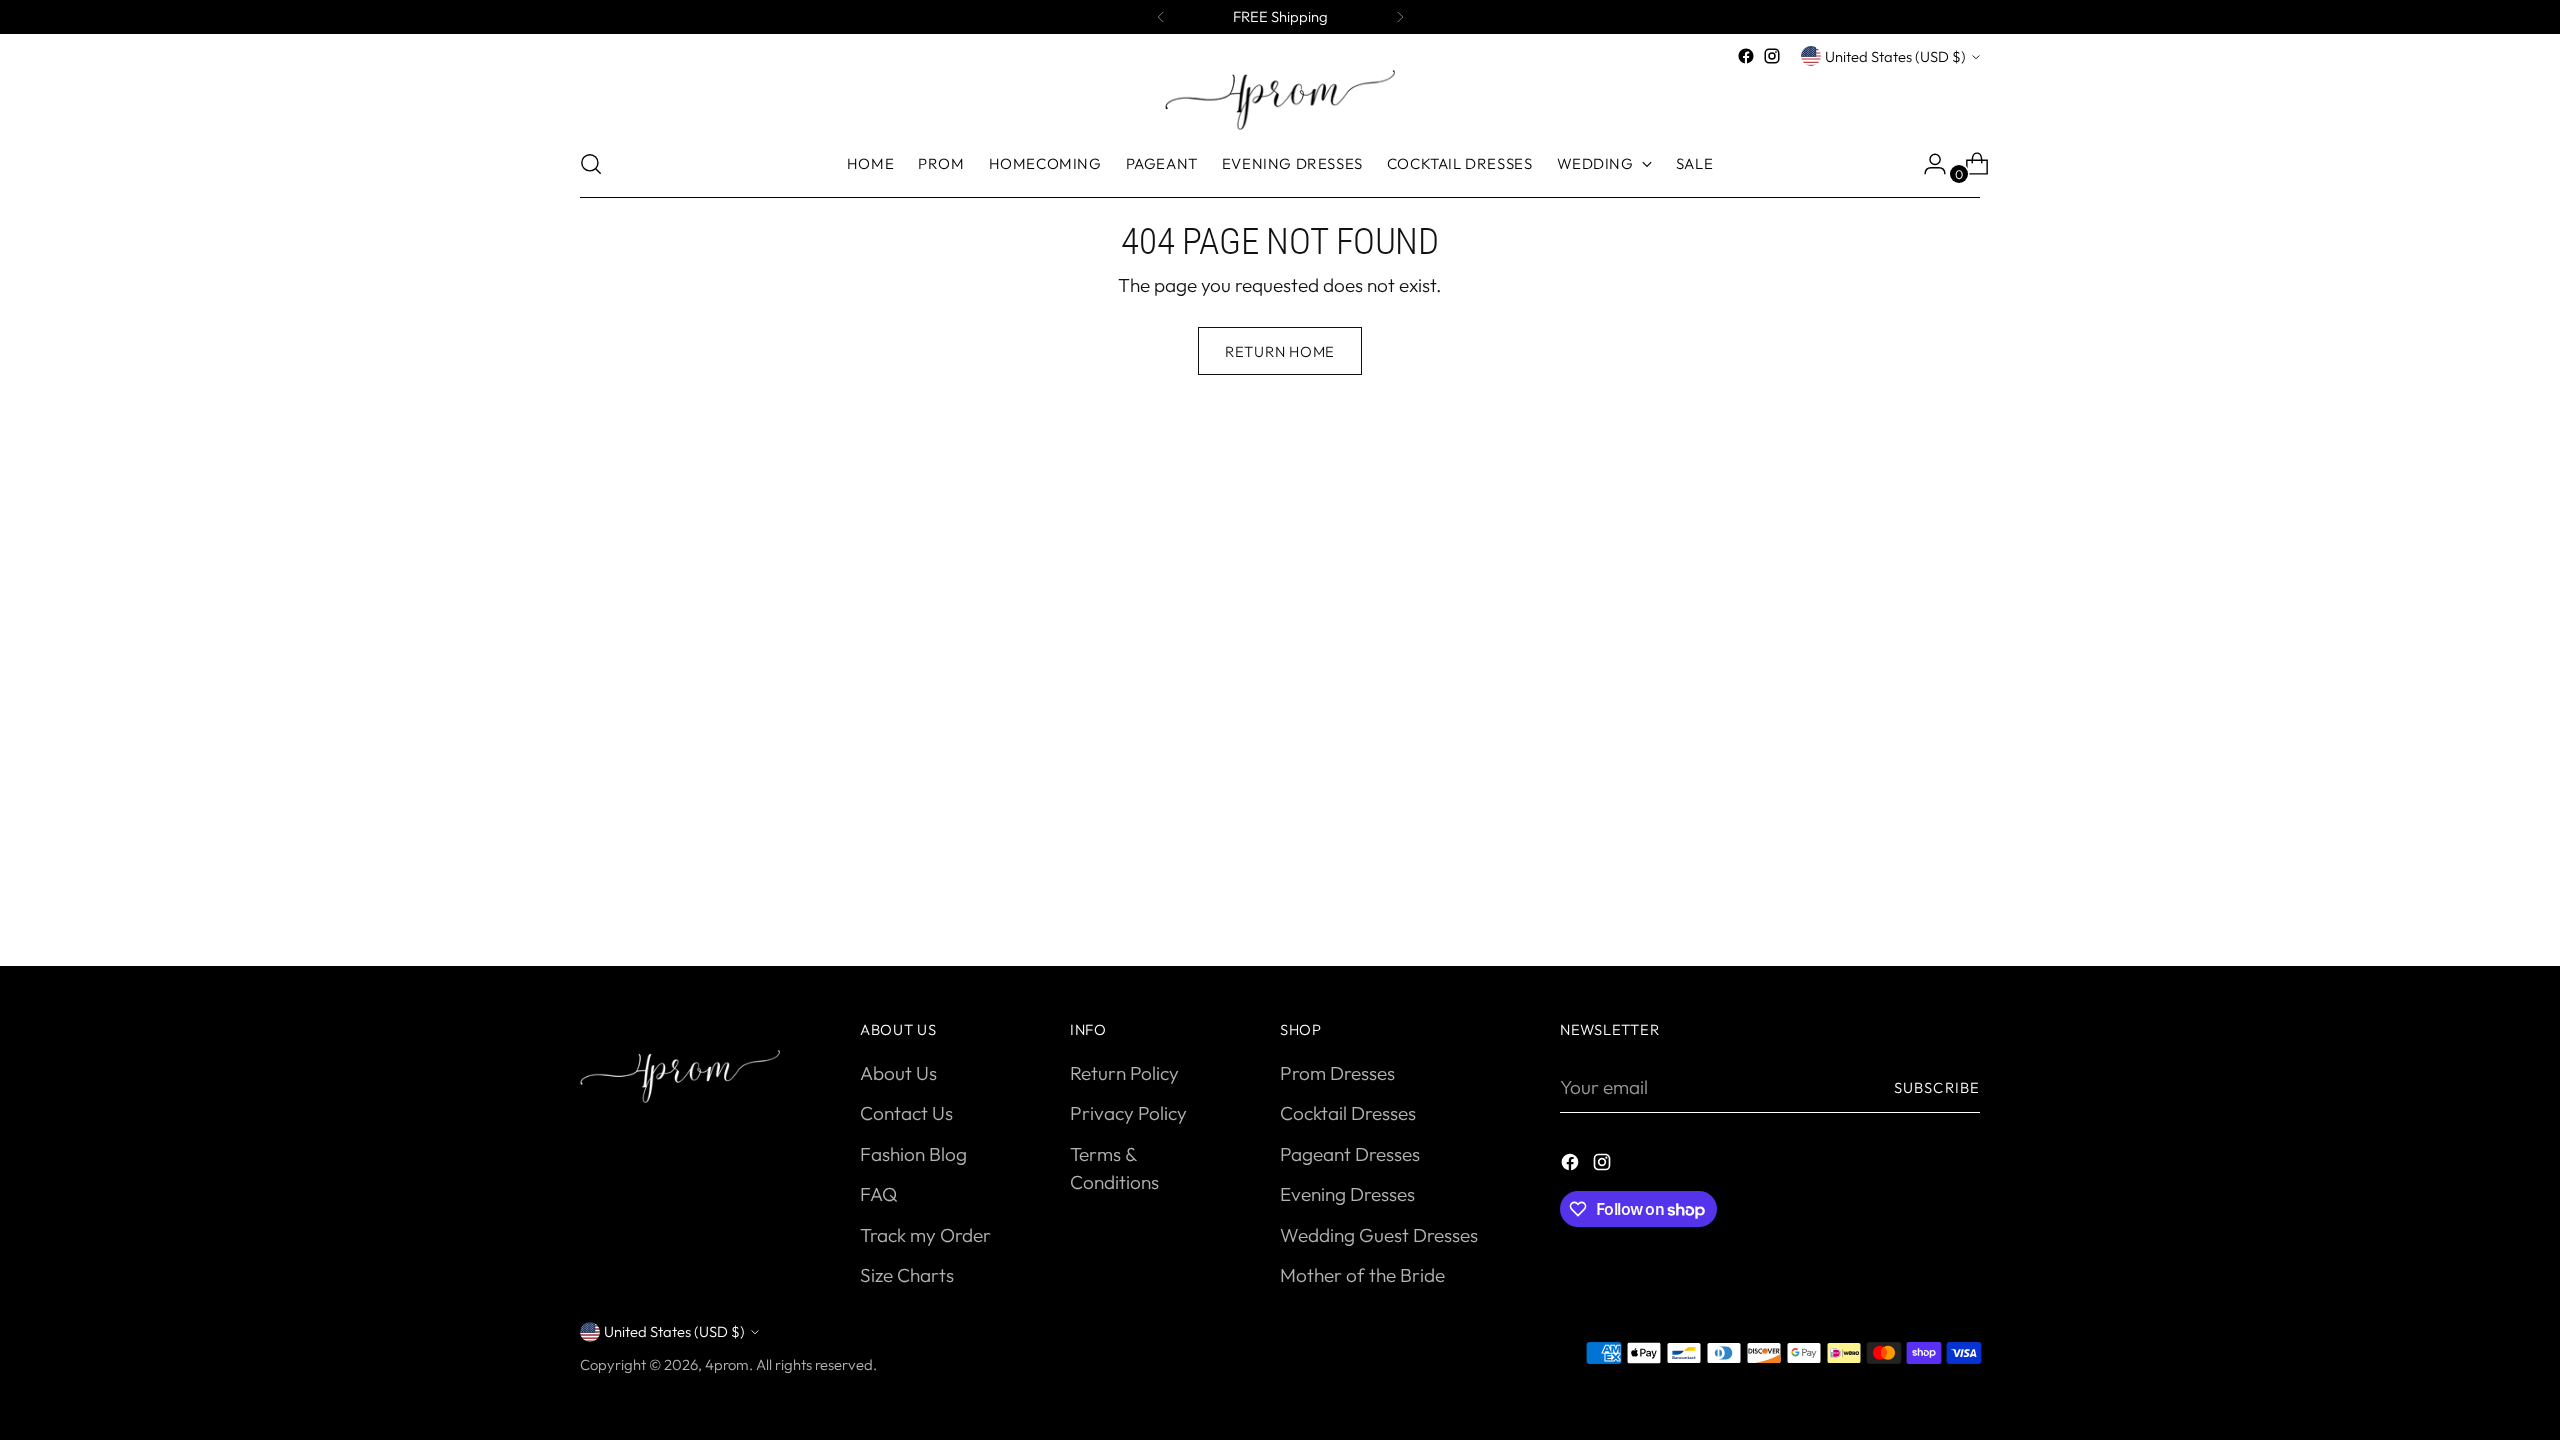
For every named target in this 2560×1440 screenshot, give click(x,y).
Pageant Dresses (1350, 1154)
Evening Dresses (1347, 1194)
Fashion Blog (913, 1154)
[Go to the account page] (1927, 164)
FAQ (878, 1194)
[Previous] (1161, 17)
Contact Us (906, 1113)
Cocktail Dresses (1348, 1113)
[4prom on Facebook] (1746, 56)
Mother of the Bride (1362, 1275)
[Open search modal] (591, 164)
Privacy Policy (1128, 1113)
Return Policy (1124, 1073)
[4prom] (1280, 100)
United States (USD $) (1895, 56)
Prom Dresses (1337, 1073)
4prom (727, 1364)
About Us (898, 1073)
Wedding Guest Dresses (1379, 1235)
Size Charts (907, 1275)
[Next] (1400, 17)
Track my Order (925, 1235)
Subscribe (1937, 1087)
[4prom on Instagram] (1772, 56)
